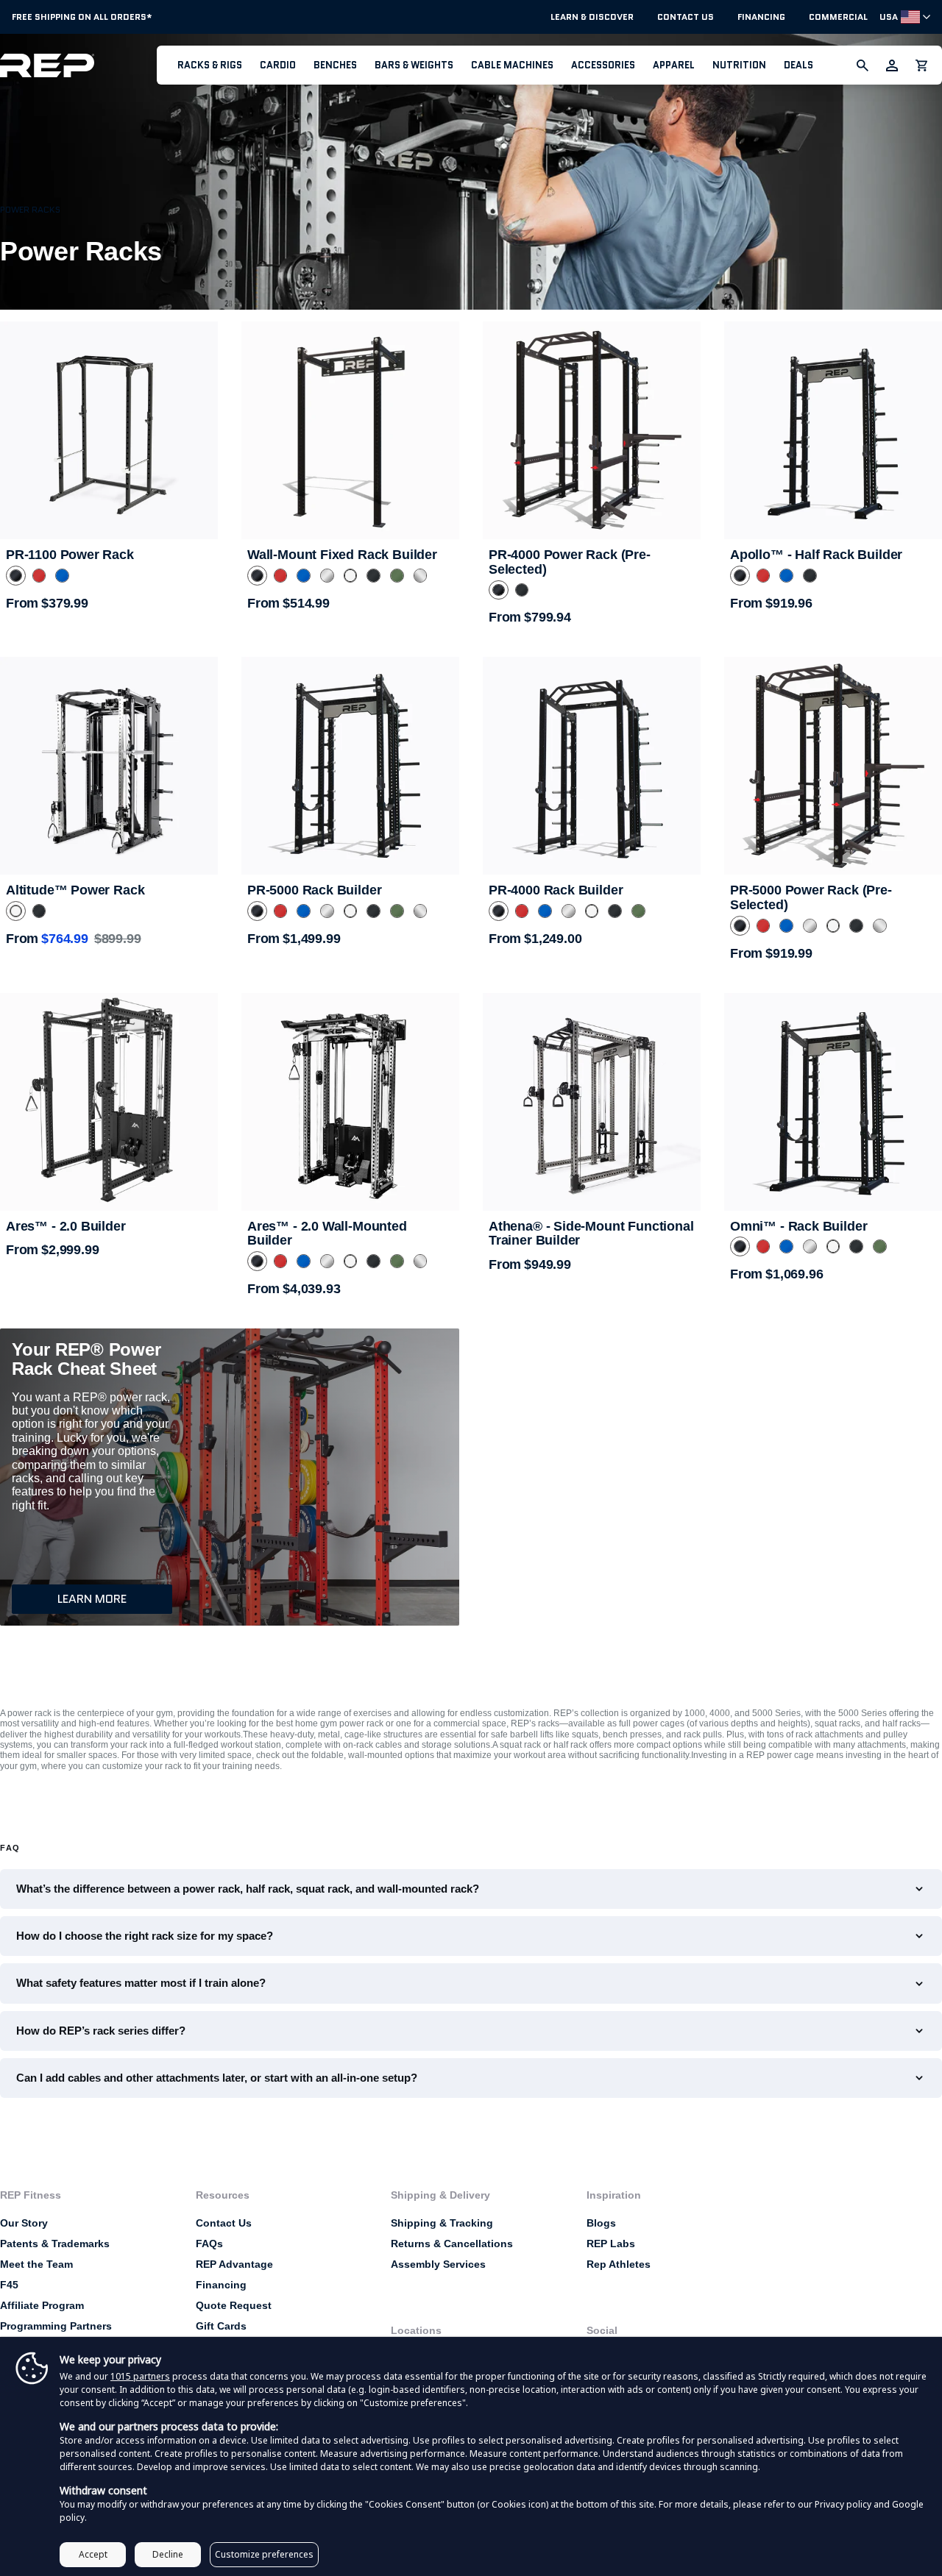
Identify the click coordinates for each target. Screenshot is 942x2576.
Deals (798, 65)
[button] (210, 65)
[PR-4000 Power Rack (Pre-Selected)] (592, 430)
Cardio (278, 65)
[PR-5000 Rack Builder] (350, 766)
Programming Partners (56, 2326)
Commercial (838, 17)
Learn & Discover (592, 17)
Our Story (24, 2223)
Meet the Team (36, 2264)
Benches (335, 65)
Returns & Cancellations (452, 2244)
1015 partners (140, 2376)
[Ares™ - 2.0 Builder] (109, 1102)
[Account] (892, 65)
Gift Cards (221, 2326)
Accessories (603, 65)
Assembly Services (438, 2264)
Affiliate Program (42, 2305)
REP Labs (611, 2244)
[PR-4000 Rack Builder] (592, 766)
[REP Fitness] (78, 65)
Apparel (674, 65)
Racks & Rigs (210, 65)
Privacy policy (843, 2504)
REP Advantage (234, 2264)
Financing (761, 17)
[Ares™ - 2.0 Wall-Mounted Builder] (350, 1102)
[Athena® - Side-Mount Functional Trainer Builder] (592, 1102)
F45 (9, 2285)
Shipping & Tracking (442, 2223)
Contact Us (686, 17)
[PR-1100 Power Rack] (109, 430)
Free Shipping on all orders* (82, 17)
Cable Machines (512, 65)
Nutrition (739, 65)
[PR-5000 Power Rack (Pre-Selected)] (833, 766)
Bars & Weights (414, 65)
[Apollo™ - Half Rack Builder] (833, 430)
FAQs (209, 2244)
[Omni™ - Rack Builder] (833, 1102)
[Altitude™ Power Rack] (109, 766)
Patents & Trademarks (55, 2244)
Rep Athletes (619, 2264)
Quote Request (234, 2305)
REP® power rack (120, 1397)
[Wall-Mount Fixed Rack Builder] (350, 430)
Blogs (601, 2223)
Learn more (92, 1599)
